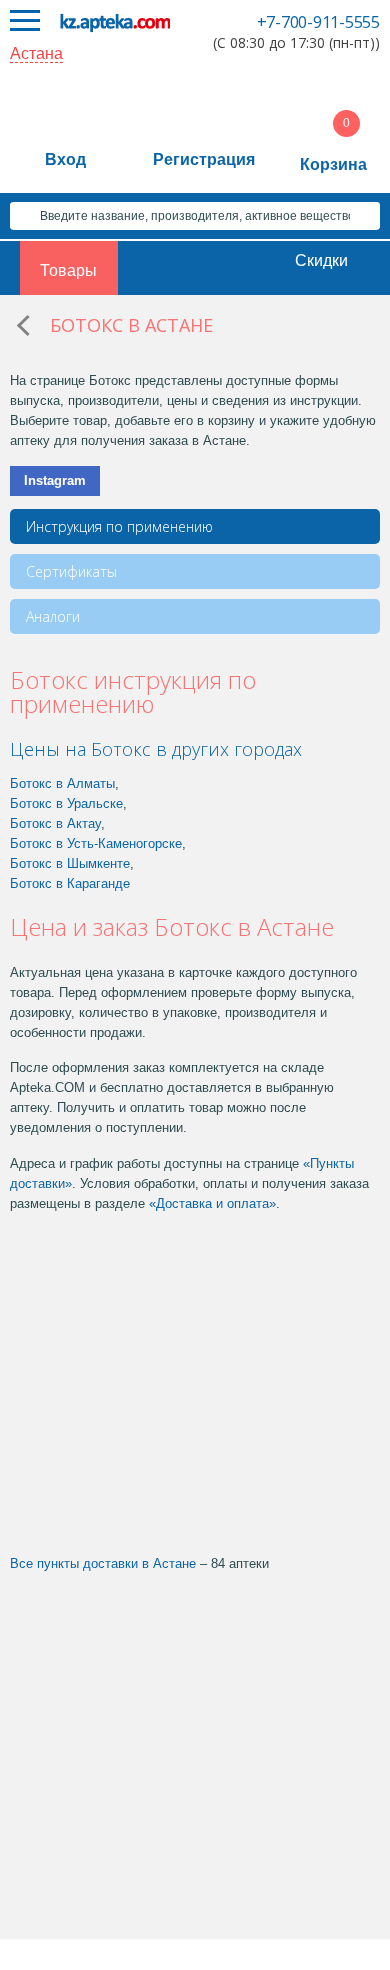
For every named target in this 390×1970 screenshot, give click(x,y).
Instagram (55, 480)
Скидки (321, 260)
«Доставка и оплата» (212, 1203)
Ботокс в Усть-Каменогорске (96, 843)
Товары (68, 270)
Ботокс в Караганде (70, 883)
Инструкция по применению (119, 526)
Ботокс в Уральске (66, 803)
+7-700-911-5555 (318, 22)
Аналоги (53, 616)
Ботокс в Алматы (62, 783)
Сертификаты (71, 571)
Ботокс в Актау (55, 823)
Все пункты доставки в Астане (103, 1563)
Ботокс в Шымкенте (70, 863)
